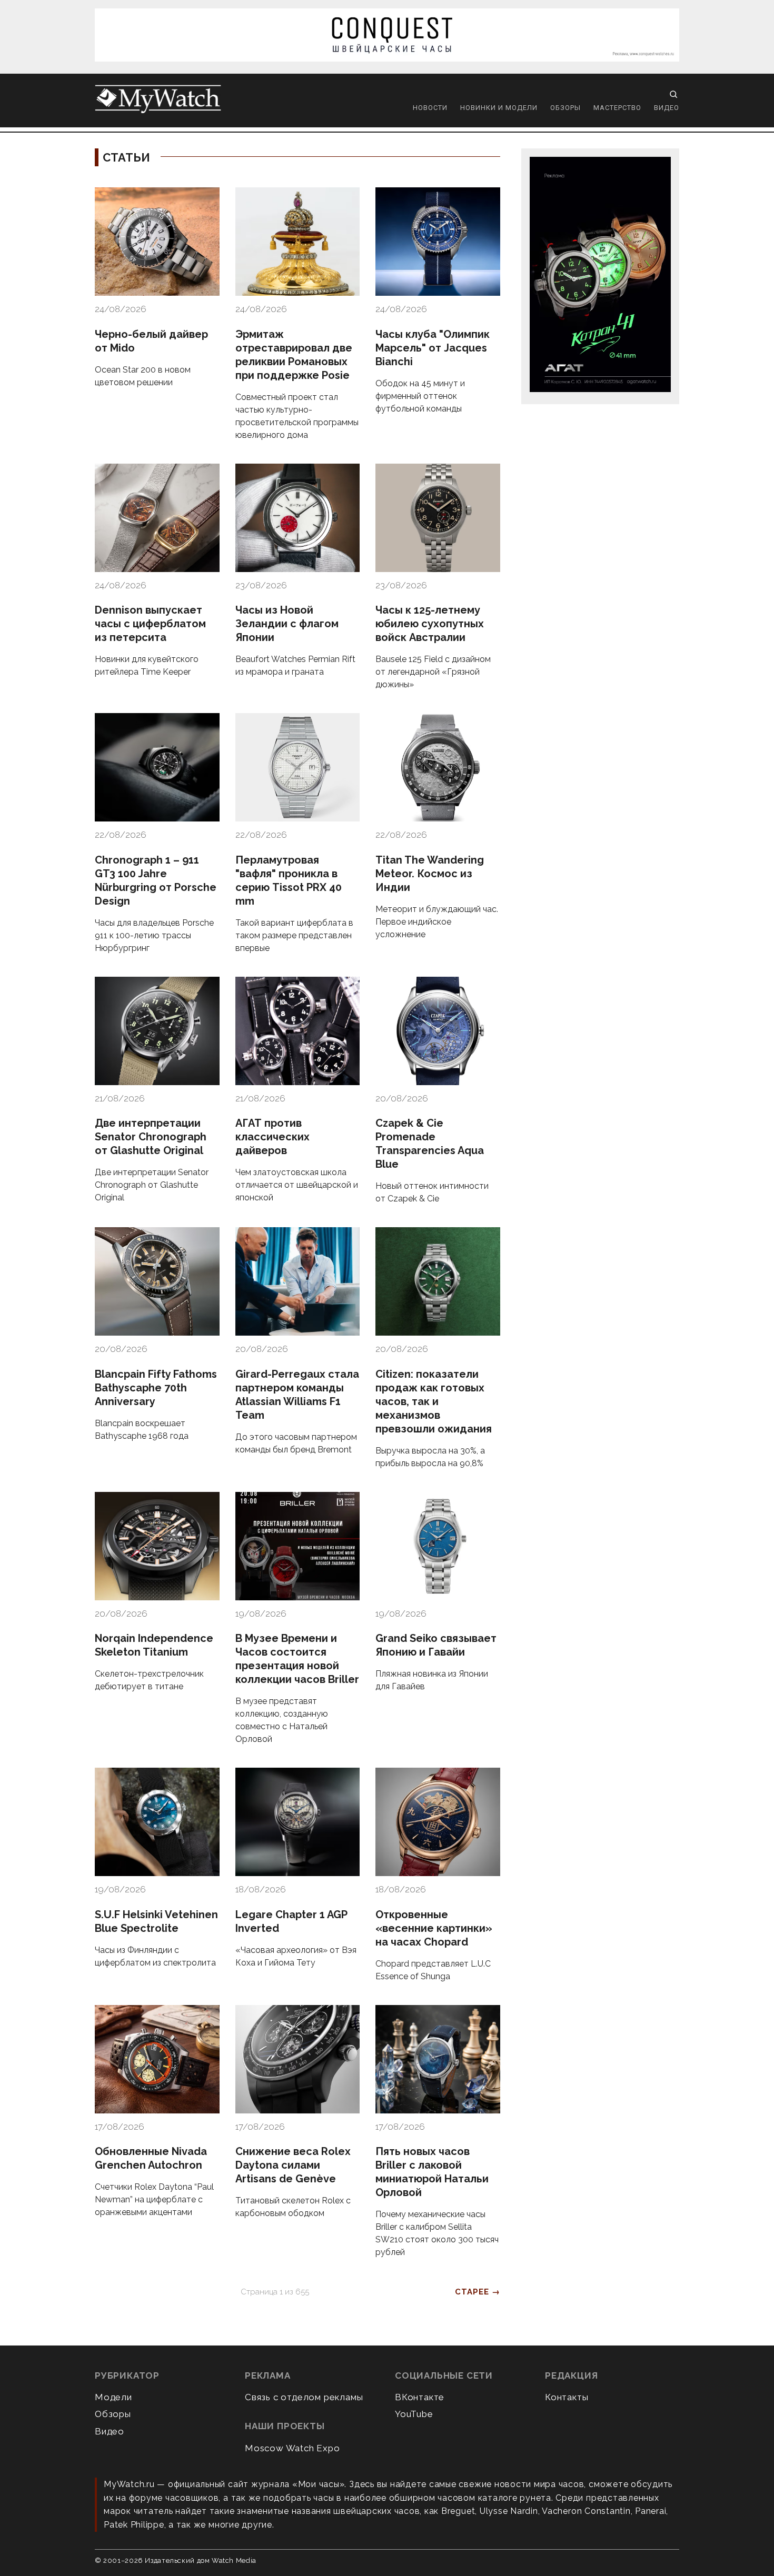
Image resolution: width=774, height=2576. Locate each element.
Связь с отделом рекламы (304, 2397)
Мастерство (617, 108)
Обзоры (565, 108)
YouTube (414, 2414)
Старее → (478, 2292)
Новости (430, 108)
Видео (667, 108)
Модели (113, 2397)
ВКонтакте (420, 2397)
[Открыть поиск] (673, 94)
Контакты (567, 2397)
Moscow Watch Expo (292, 2448)
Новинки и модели (499, 108)
